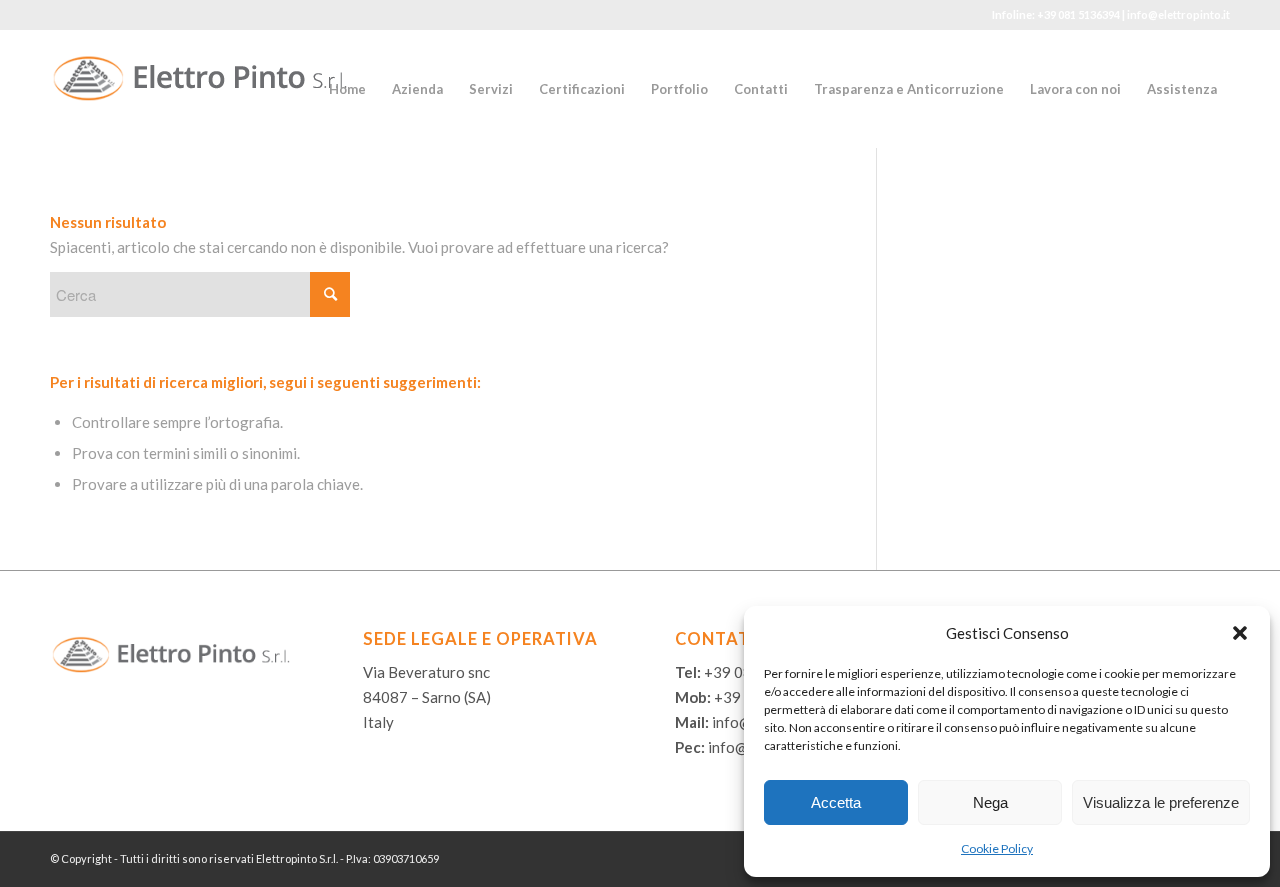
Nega (990, 802)
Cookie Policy (997, 848)
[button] (1240, 633)
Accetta (836, 802)
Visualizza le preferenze (1161, 802)
